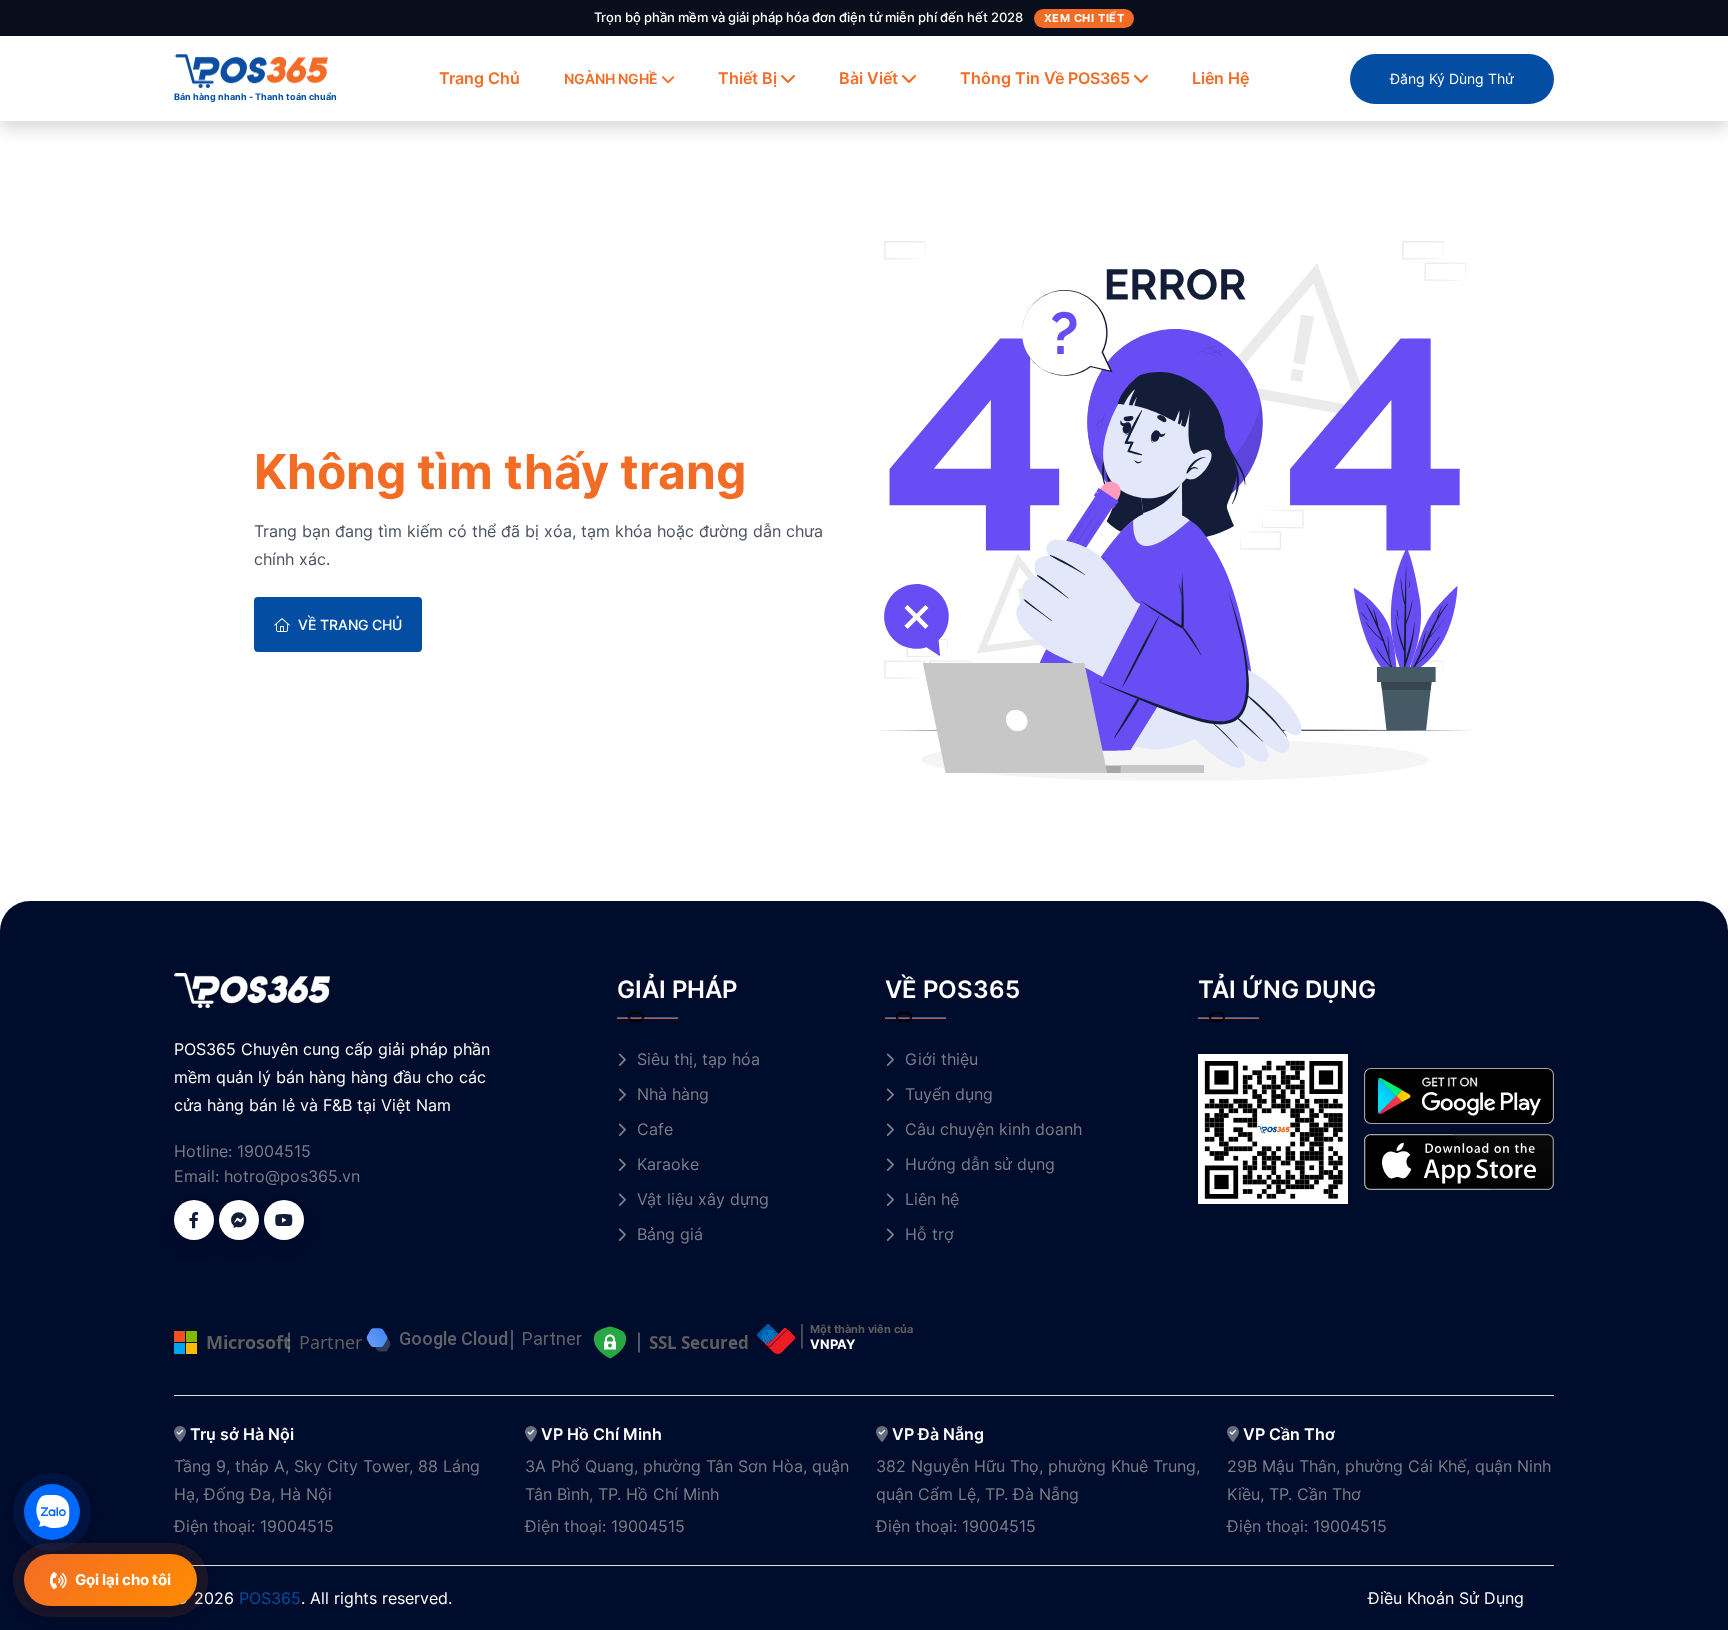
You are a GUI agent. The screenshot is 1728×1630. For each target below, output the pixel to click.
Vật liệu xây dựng (703, 1199)
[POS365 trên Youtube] (284, 1220)
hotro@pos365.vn (292, 1176)
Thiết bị (747, 78)
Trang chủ (479, 78)
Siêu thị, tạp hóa (698, 1059)
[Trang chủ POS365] (252, 69)
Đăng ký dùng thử (1452, 78)
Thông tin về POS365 (1045, 78)
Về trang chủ (350, 624)
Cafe (655, 1129)
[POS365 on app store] (1459, 1161)
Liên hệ (1220, 78)
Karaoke (668, 1164)
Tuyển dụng (949, 1094)
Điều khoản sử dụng (1446, 1598)
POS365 (270, 1598)
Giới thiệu (941, 1059)
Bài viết (868, 78)
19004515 (274, 1151)
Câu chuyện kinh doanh (993, 1129)
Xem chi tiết (1084, 18)
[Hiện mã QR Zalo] (52, 1512)
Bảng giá (670, 1234)
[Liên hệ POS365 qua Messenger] (239, 1220)
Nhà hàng (673, 1094)
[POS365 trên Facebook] (194, 1220)
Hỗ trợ (929, 1234)
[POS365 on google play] (1459, 1094)
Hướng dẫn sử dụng (980, 1164)
